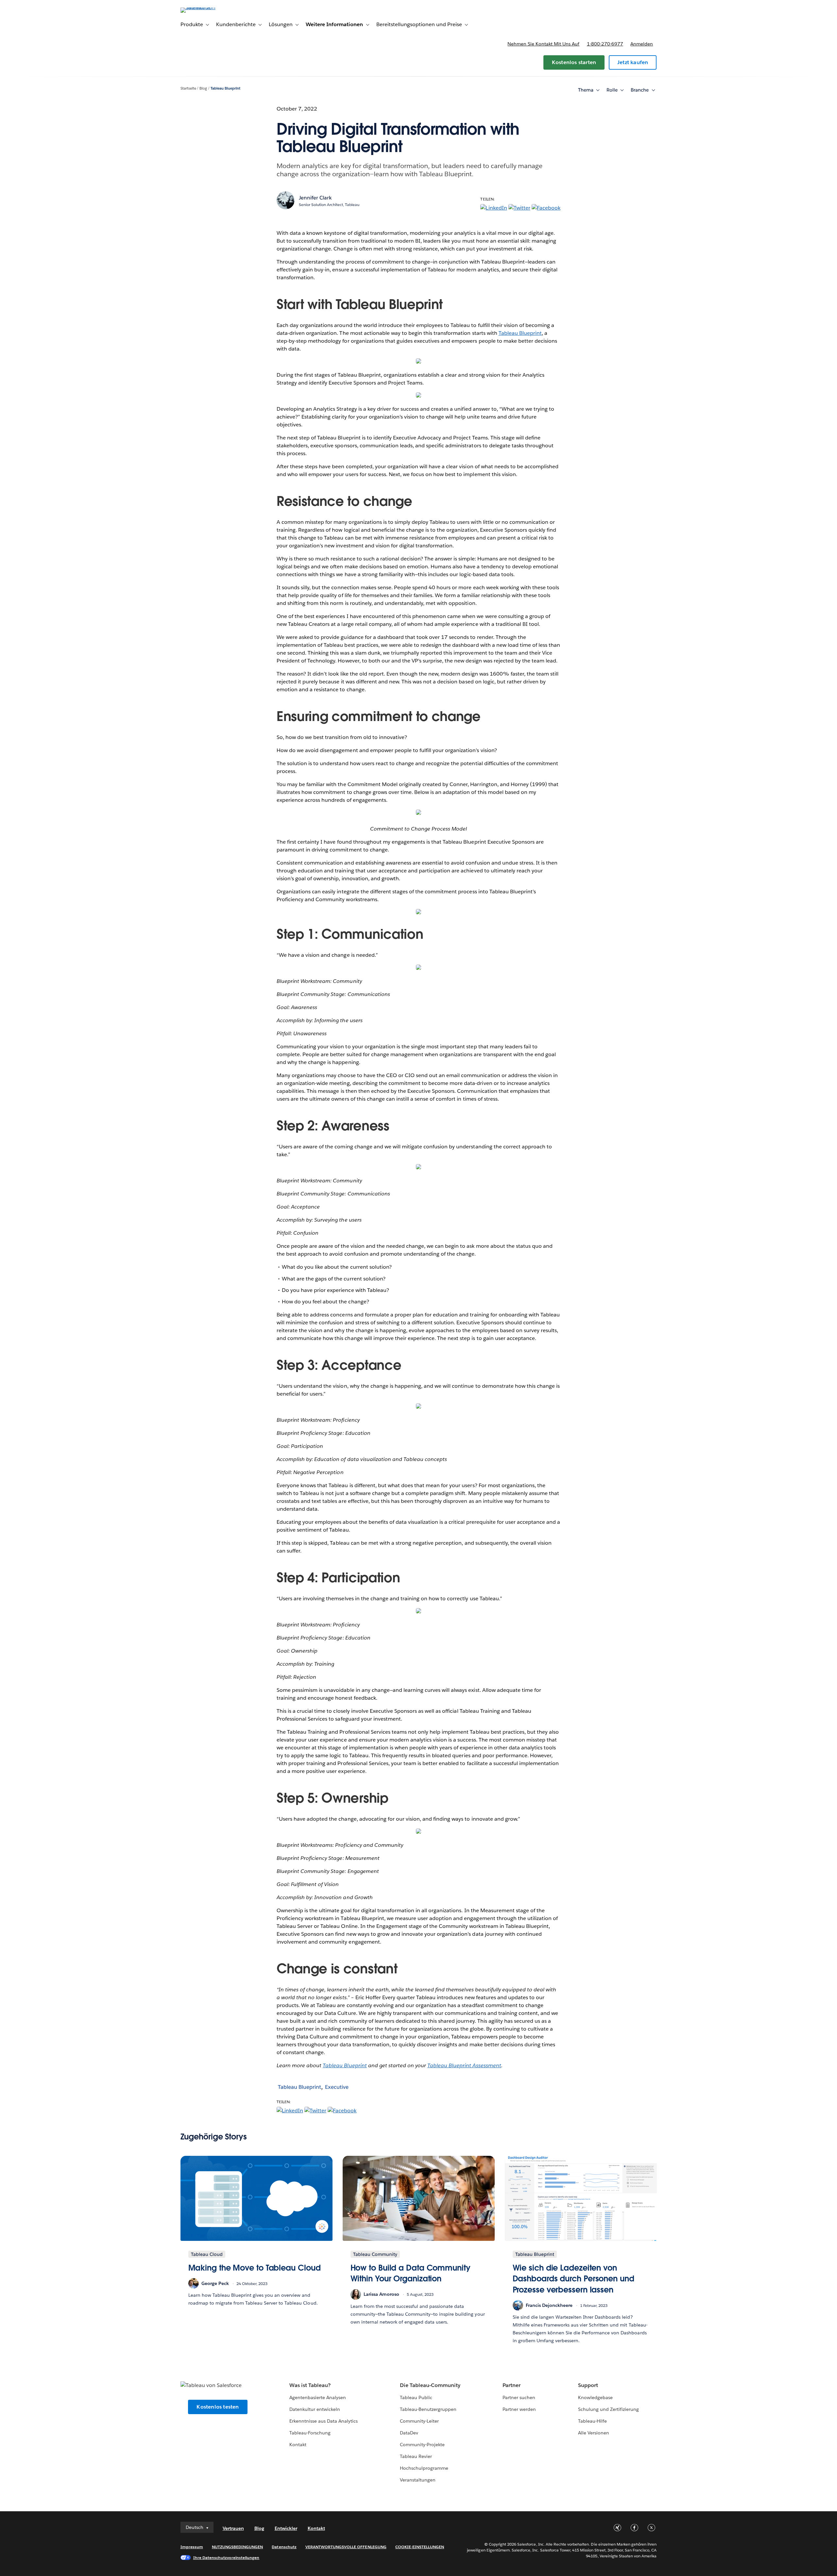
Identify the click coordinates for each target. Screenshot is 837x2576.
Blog (203, 88)
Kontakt (298, 2445)
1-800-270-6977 (605, 44)
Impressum (192, 2547)
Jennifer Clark (315, 198)
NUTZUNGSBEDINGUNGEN (238, 2547)
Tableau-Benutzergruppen (428, 2409)
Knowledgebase (595, 2397)
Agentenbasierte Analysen (318, 2397)
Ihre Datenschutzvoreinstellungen (226, 2558)
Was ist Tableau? (310, 2385)
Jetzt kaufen (633, 62)
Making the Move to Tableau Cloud (255, 2268)
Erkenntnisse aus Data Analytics (324, 2421)
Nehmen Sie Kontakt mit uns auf (543, 44)
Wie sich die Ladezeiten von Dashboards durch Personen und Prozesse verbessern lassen (573, 2279)
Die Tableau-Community (430, 2385)
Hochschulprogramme (424, 2468)
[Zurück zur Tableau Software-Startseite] (208, 7)
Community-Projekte (422, 2445)
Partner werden (519, 2409)
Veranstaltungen (418, 2480)
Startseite (188, 88)
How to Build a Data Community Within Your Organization (410, 2273)
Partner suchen (519, 2397)
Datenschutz (284, 2547)
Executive (337, 2087)
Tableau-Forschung (310, 2433)
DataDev (409, 2433)
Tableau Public (416, 2397)
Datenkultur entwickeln (315, 2409)
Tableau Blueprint (225, 88)
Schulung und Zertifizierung (609, 2409)
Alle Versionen (594, 2433)
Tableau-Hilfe (592, 2421)
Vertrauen (233, 2528)
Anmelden (642, 44)
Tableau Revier (416, 2456)
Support (588, 2385)
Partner (512, 2385)
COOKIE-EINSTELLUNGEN (420, 2547)
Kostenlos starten (574, 62)
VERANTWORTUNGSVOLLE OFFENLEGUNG (346, 2547)
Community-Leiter (419, 2421)
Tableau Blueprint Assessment (464, 2065)
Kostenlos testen (218, 2407)
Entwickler (286, 2528)
